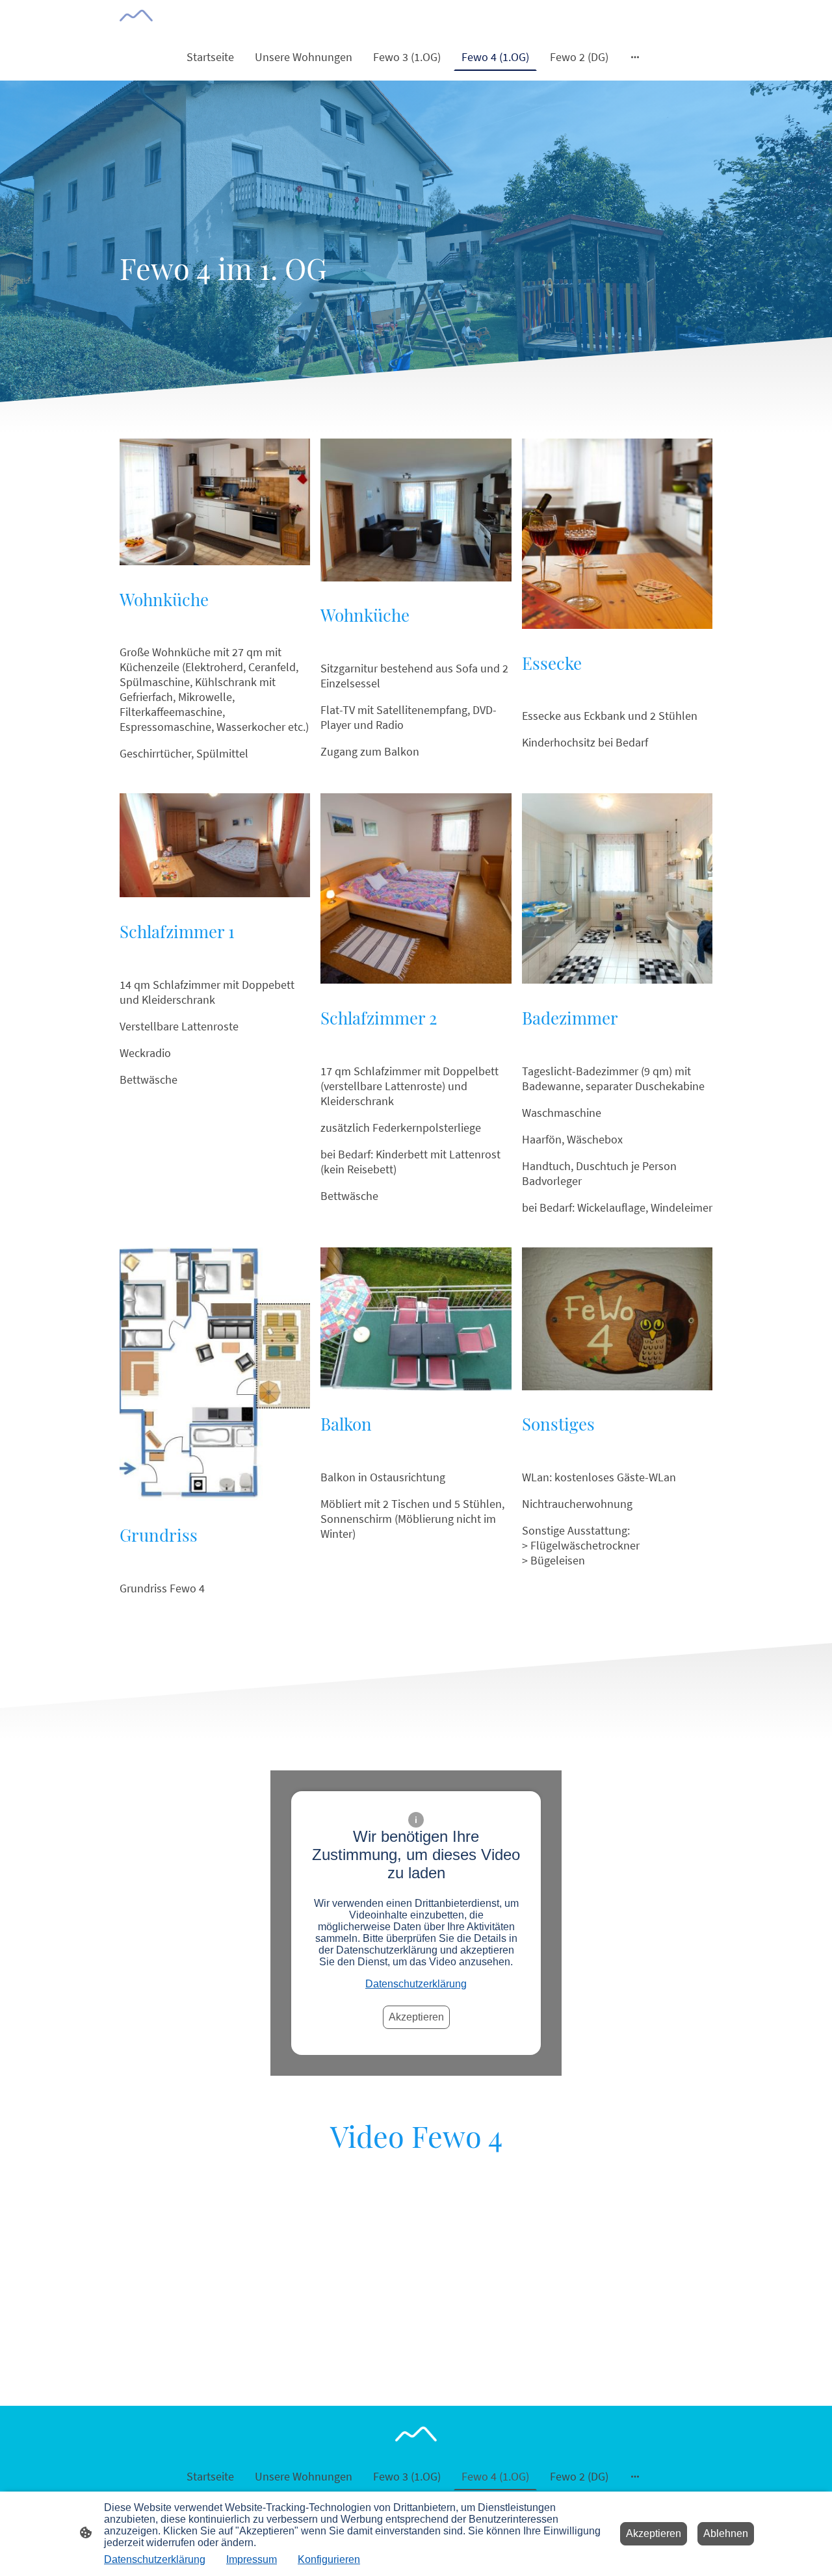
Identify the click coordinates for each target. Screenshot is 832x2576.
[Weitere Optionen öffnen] (635, 57)
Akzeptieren (416, 2017)
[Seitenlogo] (136, 16)
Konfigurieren (329, 2559)
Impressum (252, 2559)
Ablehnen (726, 2533)
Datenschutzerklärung (416, 1984)
